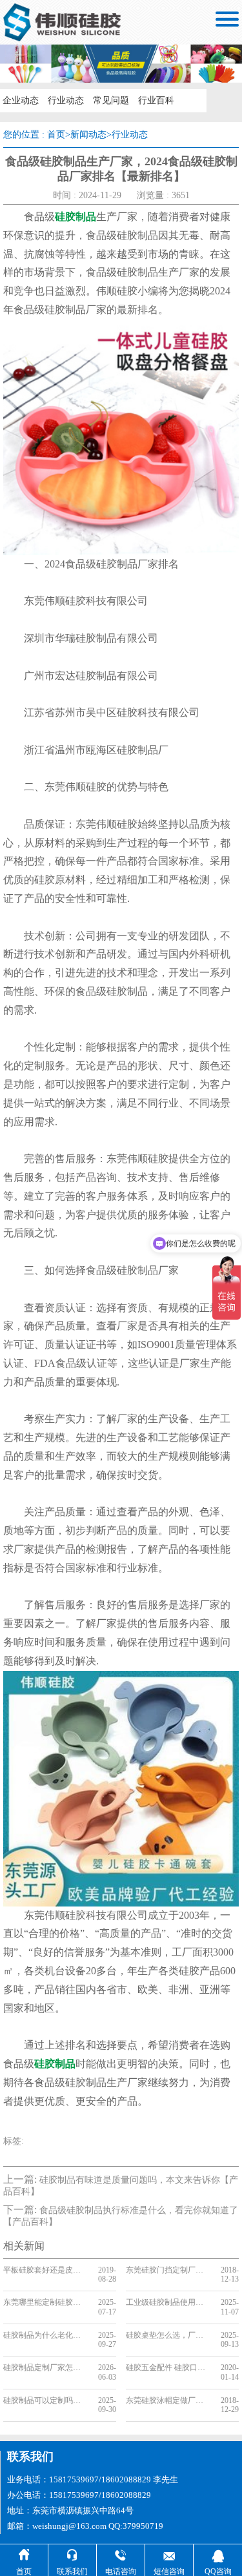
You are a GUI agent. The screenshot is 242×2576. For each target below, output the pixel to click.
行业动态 (66, 100)
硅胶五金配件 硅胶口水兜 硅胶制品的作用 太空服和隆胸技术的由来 (168, 2367)
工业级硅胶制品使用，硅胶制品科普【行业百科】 (168, 2302)
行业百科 (156, 100)
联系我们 (30, 2457)
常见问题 (111, 100)
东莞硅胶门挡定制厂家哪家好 (168, 2270)
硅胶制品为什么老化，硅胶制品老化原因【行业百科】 (45, 2335)
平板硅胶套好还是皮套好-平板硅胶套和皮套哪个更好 (45, 2270)
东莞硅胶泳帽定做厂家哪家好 (168, 2400)
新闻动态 (88, 135)
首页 (56, 135)
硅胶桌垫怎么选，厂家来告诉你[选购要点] (168, 2335)
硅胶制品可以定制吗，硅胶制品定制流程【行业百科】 (45, 2400)
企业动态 (21, 100)
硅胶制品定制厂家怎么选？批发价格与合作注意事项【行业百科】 (45, 2367)
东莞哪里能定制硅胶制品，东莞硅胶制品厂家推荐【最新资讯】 (45, 2302)
